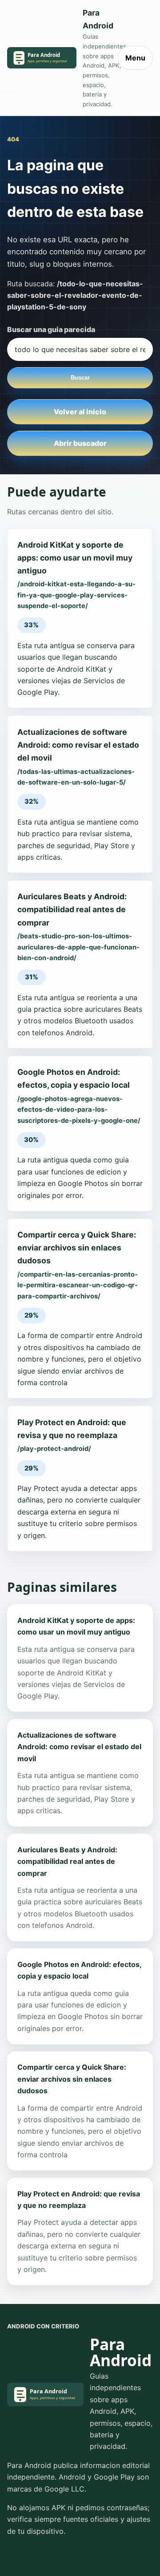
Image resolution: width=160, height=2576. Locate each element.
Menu (135, 58)
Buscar (80, 378)
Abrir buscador (80, 443)
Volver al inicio (80, 412)
